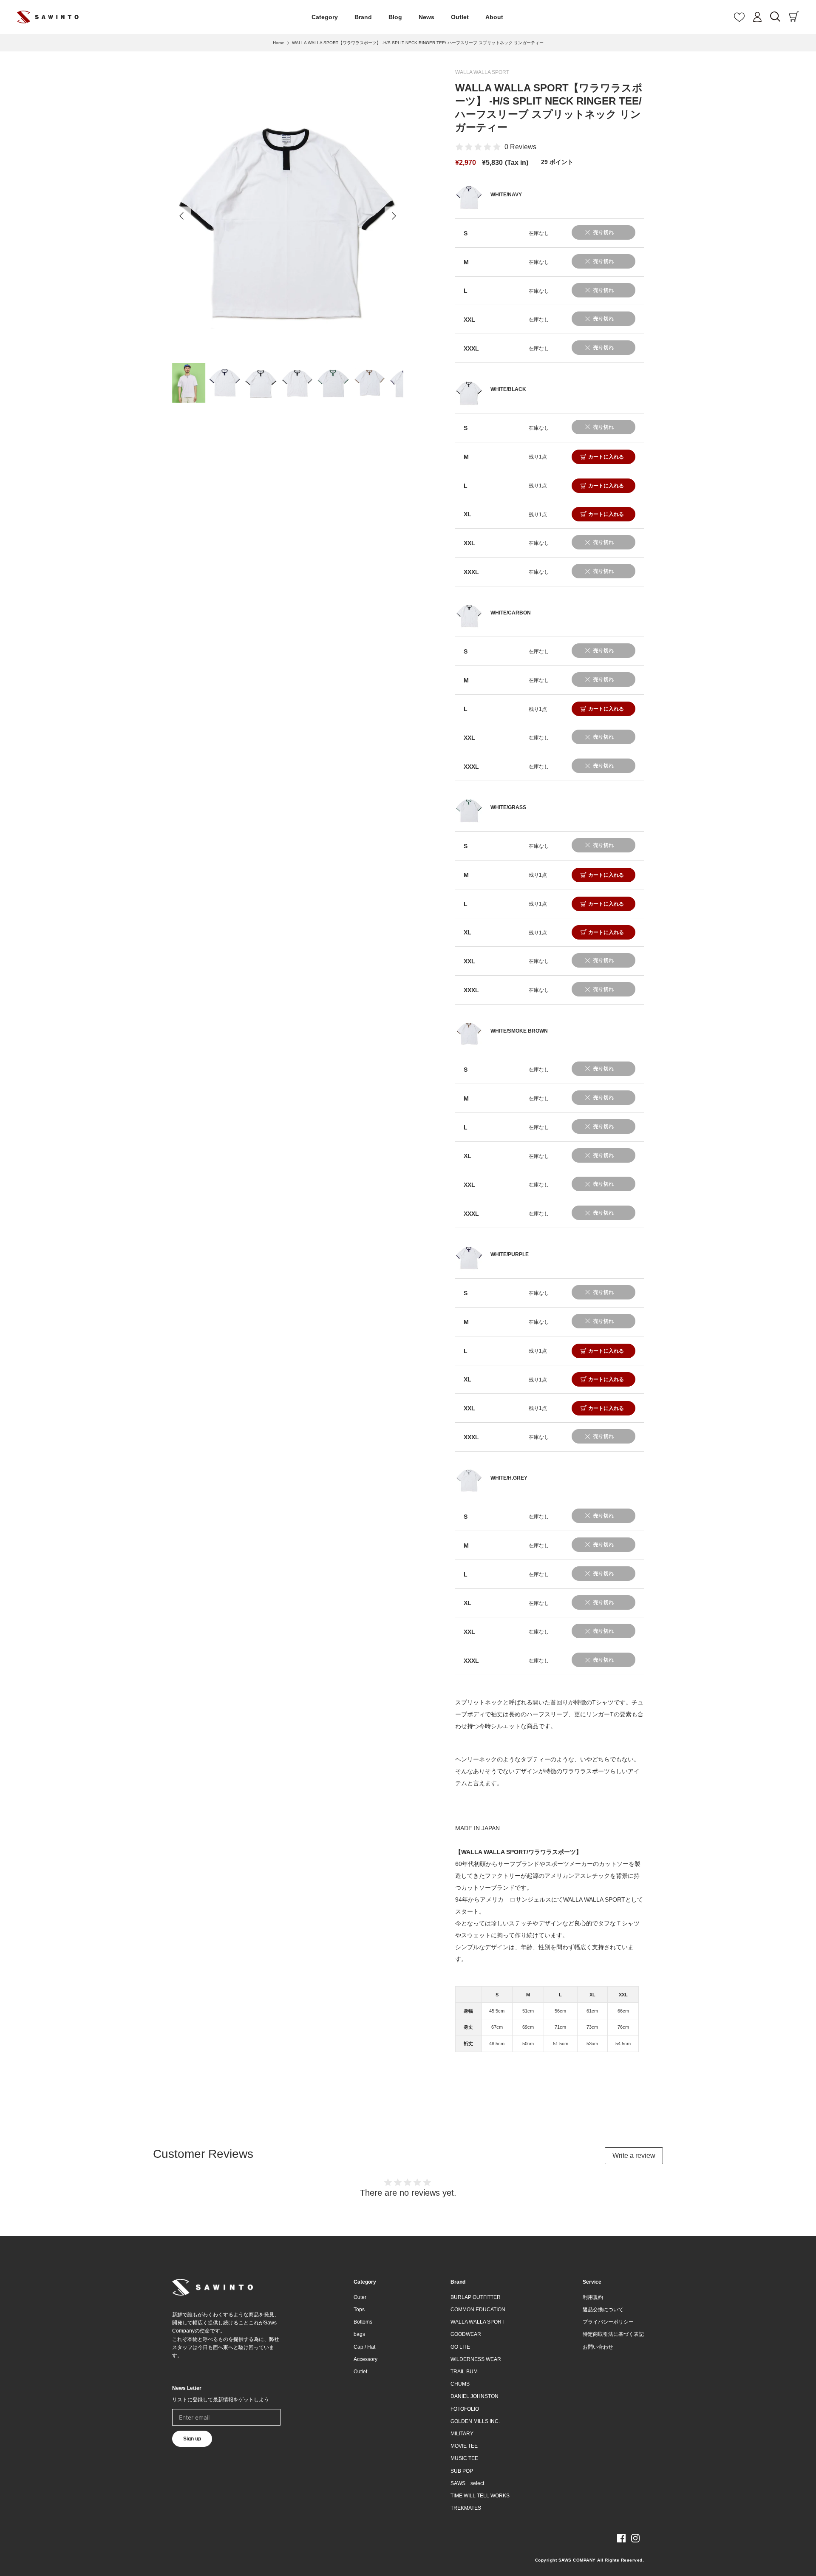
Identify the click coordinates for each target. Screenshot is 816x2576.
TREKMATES (466, 2508)
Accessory (365, 2359)
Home (279, 43)
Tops (359, 2310)
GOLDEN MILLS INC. (475, 2421)
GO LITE (460, 2347)
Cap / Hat (364, 2347)
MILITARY (462, 2434)
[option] (288, 216)
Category (325, 17)
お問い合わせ (598, 2347)
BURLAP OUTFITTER (476, 2297)
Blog (395, 17)
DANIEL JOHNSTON (475, 2396)
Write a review (634, 2156)
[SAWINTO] (48, 17)
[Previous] (181, 216)
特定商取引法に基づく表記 (613, 2334)
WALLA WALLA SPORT (482, 72)
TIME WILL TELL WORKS (480, 2496)
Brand (363, 17)
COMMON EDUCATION (478, 2310)
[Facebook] (621, 2538)
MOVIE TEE (464, 2446)
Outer (360, 2297)
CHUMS (460, 2384)
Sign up (192, 2439)
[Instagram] (635, 2538)
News (426, 17)
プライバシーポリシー (608, 2322)
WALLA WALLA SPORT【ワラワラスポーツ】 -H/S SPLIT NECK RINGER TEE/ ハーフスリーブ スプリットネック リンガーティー (418, 43)
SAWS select (467, 2483)
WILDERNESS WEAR (476, 2359)
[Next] (394, 216)
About (494, 17)
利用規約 (593, 2297)
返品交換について (603, 2310)
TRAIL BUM (464, 2372)
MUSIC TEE (464, 2458)
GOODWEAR (466, 2334)
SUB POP (462, 2471)
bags (359, 2334)
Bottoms (363, 2322)
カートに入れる (606, 457)
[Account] (757, 17)
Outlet (460, 17)
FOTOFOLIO (465, 2409)
